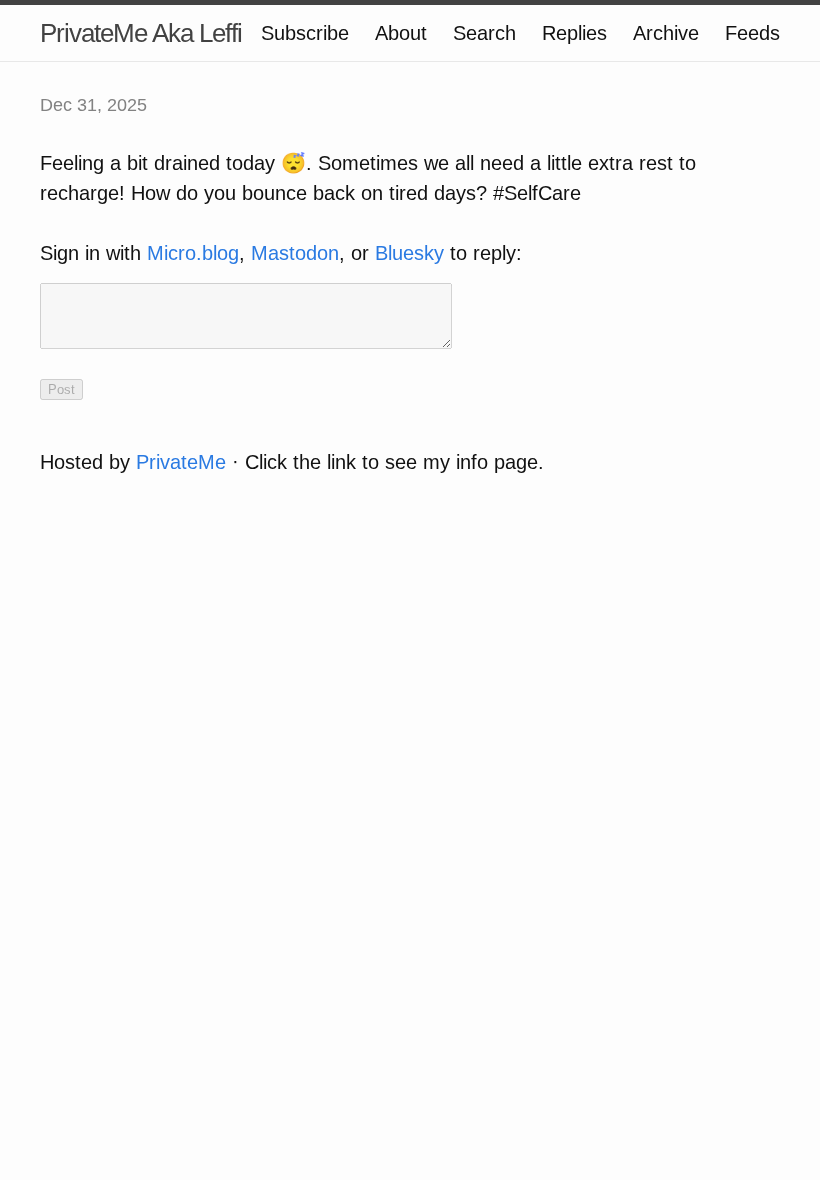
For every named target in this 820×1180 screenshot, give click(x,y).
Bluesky (409, 253)
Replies (574, 33)
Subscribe (305, 33)
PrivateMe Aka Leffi (141, 33)
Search (484, 33)
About (401, 33)
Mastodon (295, 253)
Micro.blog (193, 253)
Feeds (752, 33)
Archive (666, 33)
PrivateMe (181, 462)
